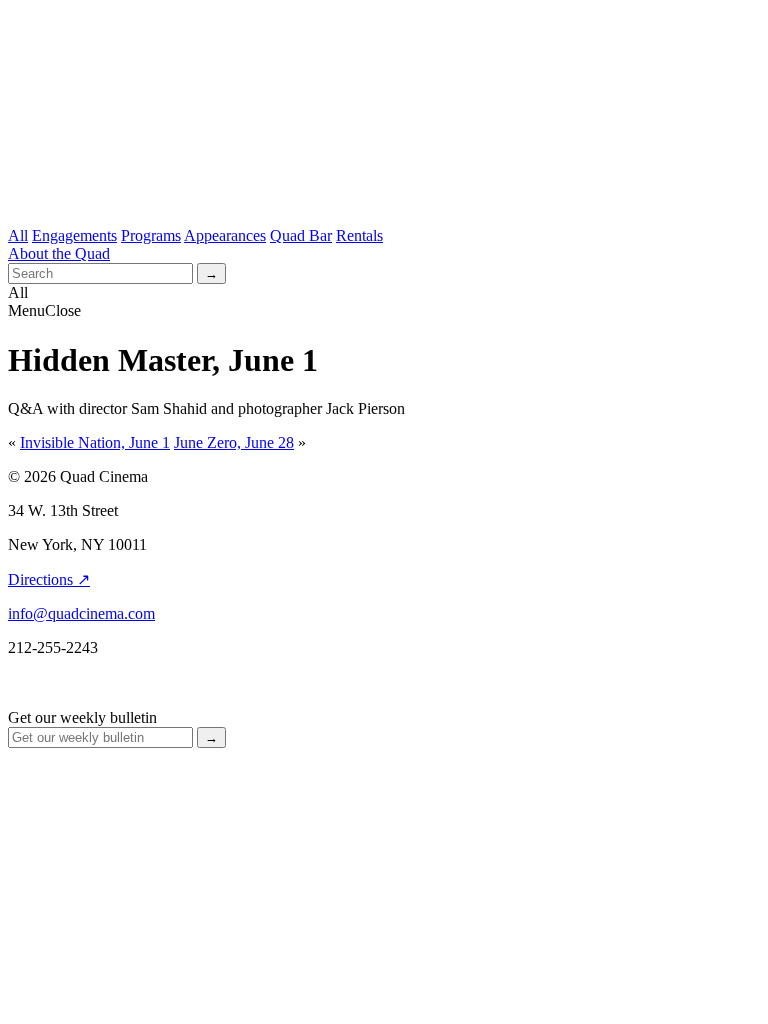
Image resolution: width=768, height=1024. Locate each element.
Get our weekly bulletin (82, 717)
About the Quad (59, 253)
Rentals (359, 235)
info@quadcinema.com (81, 613)
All (18, 235)
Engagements (74, 235)
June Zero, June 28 (234, 442)
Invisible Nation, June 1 (95, 442)
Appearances (225, 235)
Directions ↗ (49, 579)
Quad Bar (301, 235)
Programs (151, 235)
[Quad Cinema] (384, 187)
